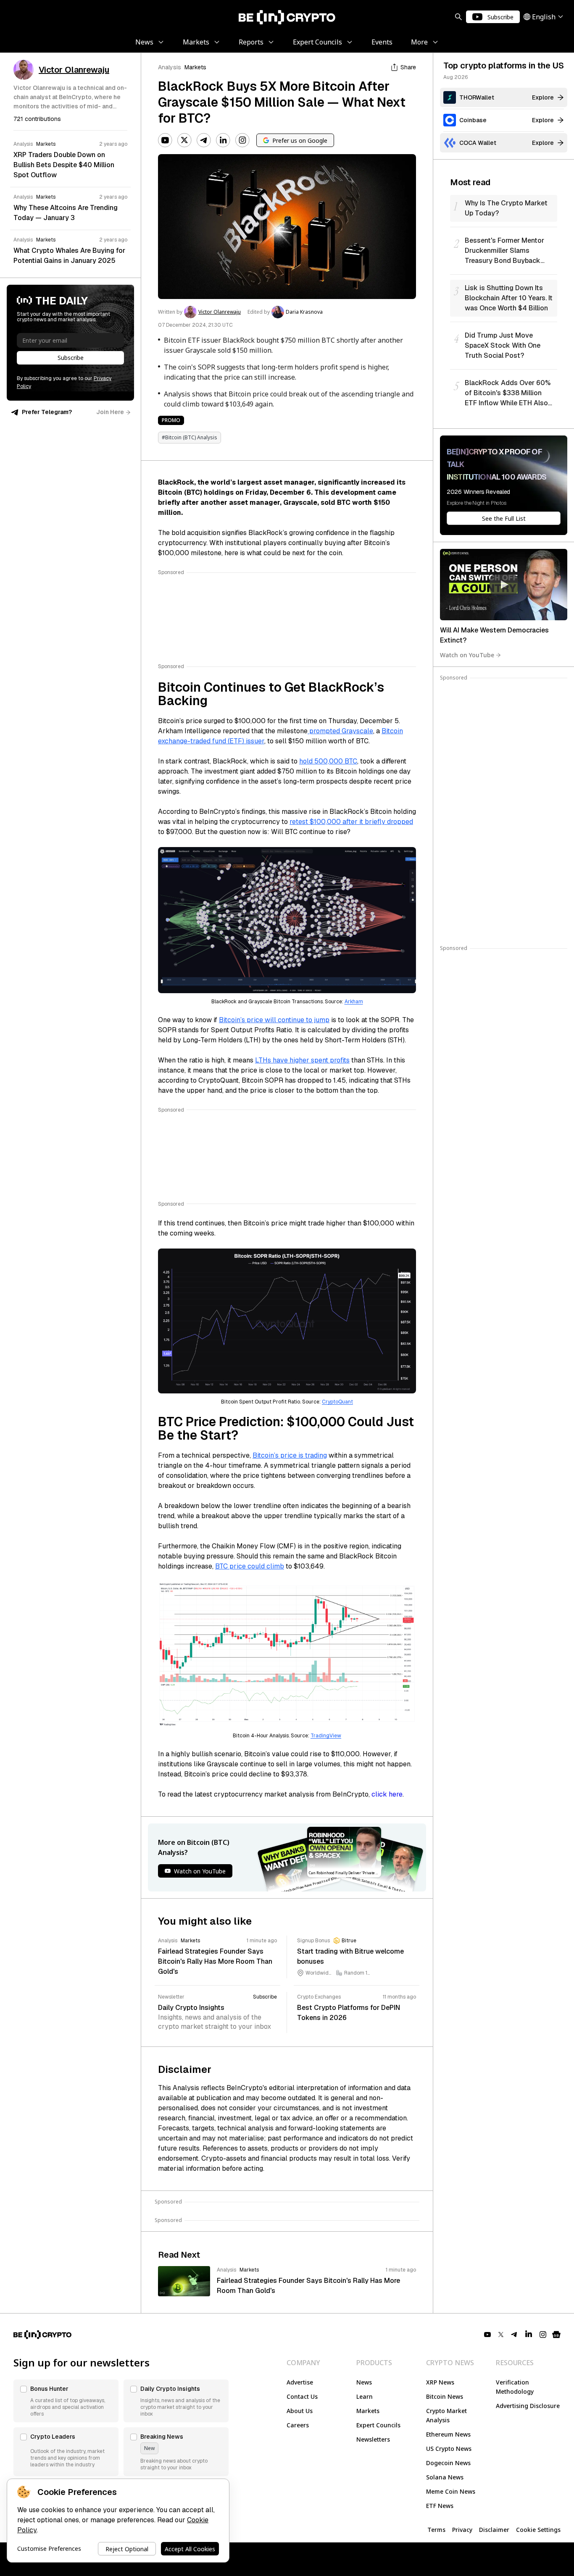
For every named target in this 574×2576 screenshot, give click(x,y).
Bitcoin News (445, 2396)
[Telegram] (204, 140)
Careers (298, 2425)
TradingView (326, 1736)
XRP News (440, 2382)
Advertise (300, 2382)
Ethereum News (448, 2434)
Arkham (354, 1002)
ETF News (440, 2506)
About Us (300, 2411)
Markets (195, 67)
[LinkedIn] (223, 140)
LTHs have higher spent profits (302, 1060)
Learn (365, 2396)
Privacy (462, 2530)
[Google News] (556, 2335)
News (364, 2382)
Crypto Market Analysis (446, 2415)
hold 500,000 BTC (328, 761)
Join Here (110, 412)
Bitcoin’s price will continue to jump (274, 1020)
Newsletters (373, 2439)
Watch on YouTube (467, 655)
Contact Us (302, 2396)
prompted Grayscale (340, 731)
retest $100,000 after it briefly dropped (351, 822)
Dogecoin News (448, 2463)
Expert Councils (378, 2425)
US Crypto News (449, 2449)
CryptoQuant (337, 1402)
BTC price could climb (250, 1566)
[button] (66, 2401)
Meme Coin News (451, 2491)
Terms (436, 2530)
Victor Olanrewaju (220, 312)
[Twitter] (184, 140)
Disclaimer (494, 2530)
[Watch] (504, 585)
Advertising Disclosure (528, 2406)
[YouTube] (165, 140)
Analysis (170, 67)
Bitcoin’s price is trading (290, 1455)
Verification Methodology (515, 2387)
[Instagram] (242, 140)
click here (387, 1794)
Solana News (445, 2477)
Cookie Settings (538, 2530)
